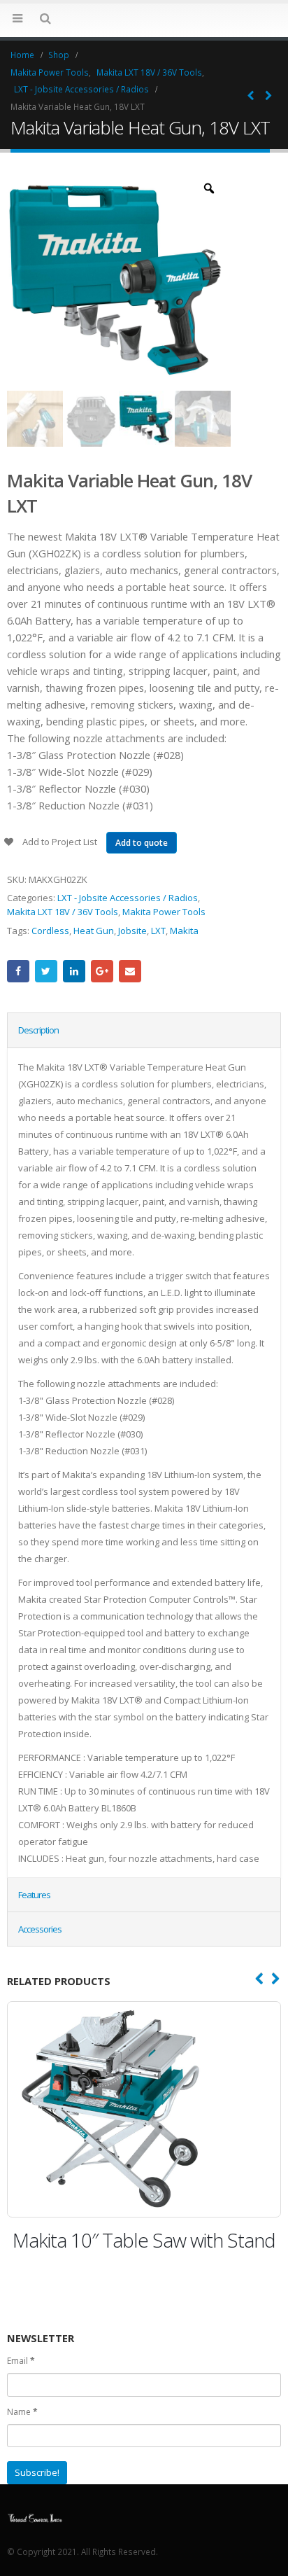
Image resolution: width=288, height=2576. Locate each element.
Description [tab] (38, 1030)
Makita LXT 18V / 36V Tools (63, 912)
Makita (184, 931)
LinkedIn (74, 971)
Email (130, 971)
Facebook (18, 971)
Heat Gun (94, 931)
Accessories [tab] (40, 1929)
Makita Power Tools (164, 912)
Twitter (46, 971)
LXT (158, 931)
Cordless (50, 931)
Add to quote (142, 843)
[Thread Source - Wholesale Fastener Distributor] (144, 20)
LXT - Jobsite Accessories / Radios (128, 898)
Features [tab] (34, 1895)
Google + (102, 971)
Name (22, 2437)
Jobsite (132, 931)
